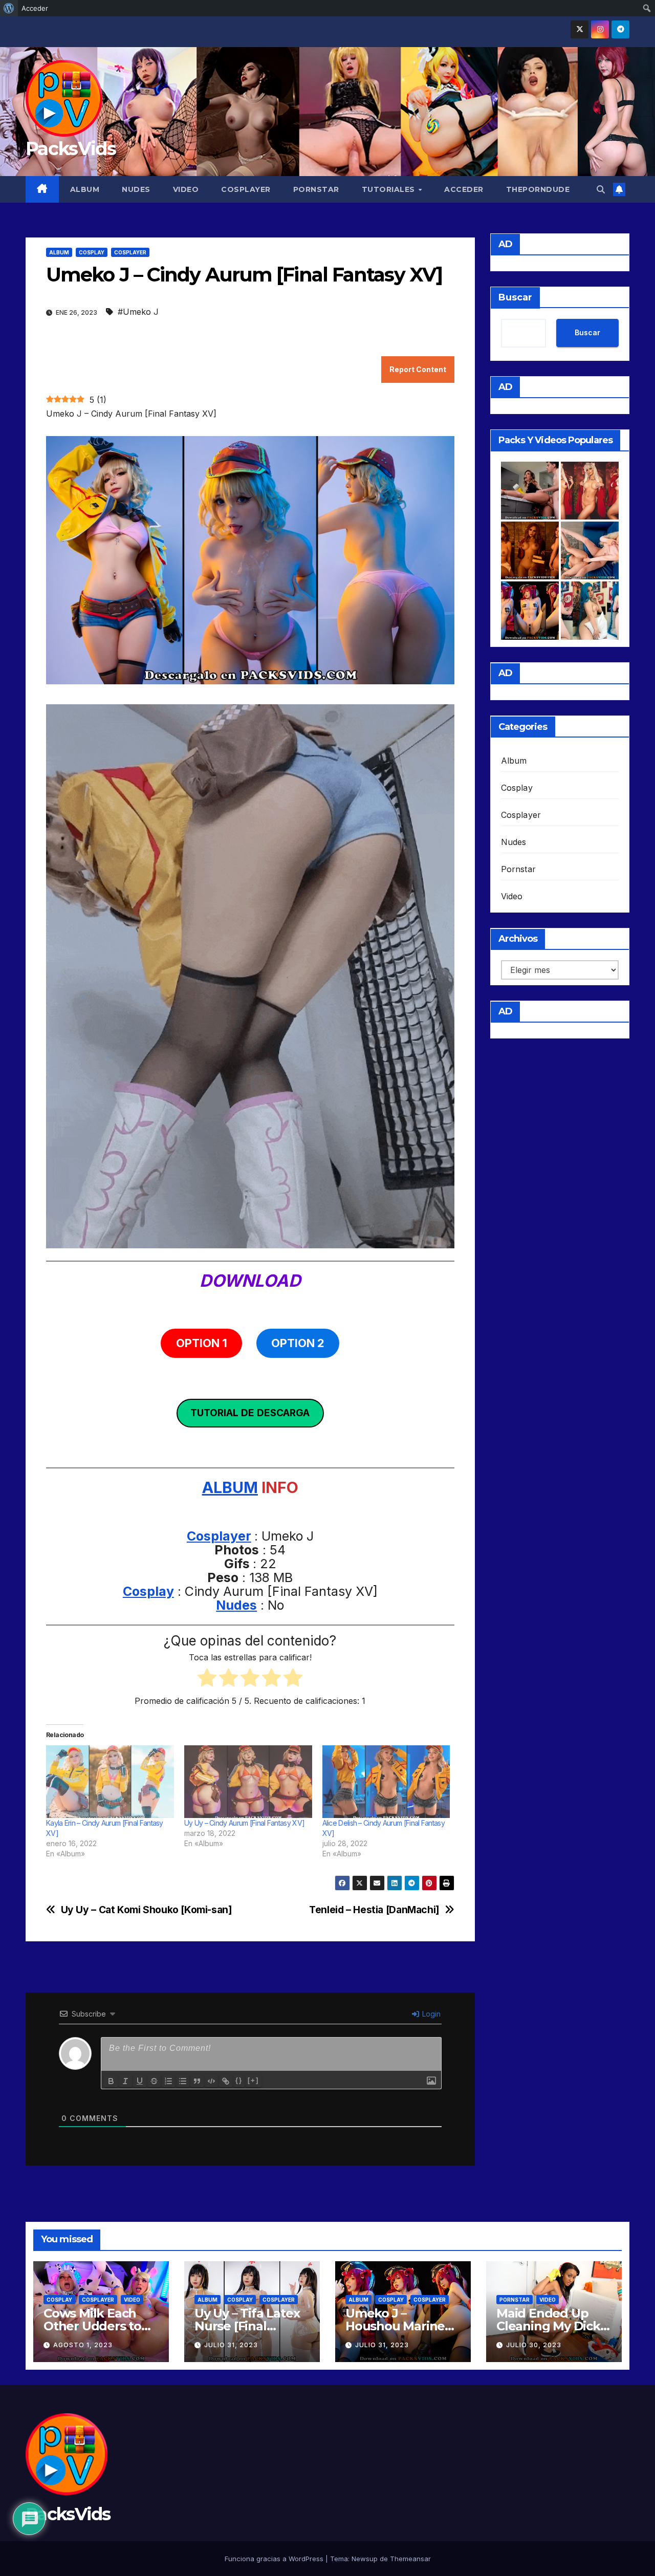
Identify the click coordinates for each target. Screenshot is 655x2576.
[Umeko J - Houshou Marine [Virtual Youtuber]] (530, 610)
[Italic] (125, 2081)
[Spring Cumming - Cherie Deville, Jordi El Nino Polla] (530, 491)
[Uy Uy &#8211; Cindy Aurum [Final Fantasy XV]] (248, 1782)
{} (239, 2080)
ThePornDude (538, 189)
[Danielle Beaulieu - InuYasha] (590, 491)
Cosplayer (246, 189)
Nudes (136, 189)
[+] (253, 2080)
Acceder (464, 189)
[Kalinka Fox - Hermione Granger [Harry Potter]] (530, 550)
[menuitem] (9, 8)
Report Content (418, 369)
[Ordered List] (168, 2081)
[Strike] (154, 2081)
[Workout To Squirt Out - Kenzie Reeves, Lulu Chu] (590, 550)
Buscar (515, 297)
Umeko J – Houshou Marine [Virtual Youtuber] (399, 2326)
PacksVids (71, 148)
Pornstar (316, 189)
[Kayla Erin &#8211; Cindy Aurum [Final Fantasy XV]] (110, 1782)
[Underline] (140, 2081)
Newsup (365, 2559)
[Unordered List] (183, 2081)
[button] (601, 189)
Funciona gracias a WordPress (275, 2559)
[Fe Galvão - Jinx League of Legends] (590, 610)
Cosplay (92, 252)
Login (430, 2014)
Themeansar (410, 2559)
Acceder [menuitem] (35, 8)
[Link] (226, 2081)
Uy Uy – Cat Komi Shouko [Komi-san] (147, 1910)
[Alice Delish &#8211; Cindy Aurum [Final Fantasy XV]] (386, 1782)
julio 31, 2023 (231, 2345)
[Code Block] (211, 2081)
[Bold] (111, 2081)
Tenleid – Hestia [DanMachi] (374, 1910)
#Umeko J (138, 312)
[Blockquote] (197, 2081)
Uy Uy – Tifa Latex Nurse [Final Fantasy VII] (247, 2326)
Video (186, 189)
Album (85, 189)
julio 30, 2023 (534, 2345)
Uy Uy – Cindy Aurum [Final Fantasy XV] (244, 1823)
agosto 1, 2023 (83, 2345)
